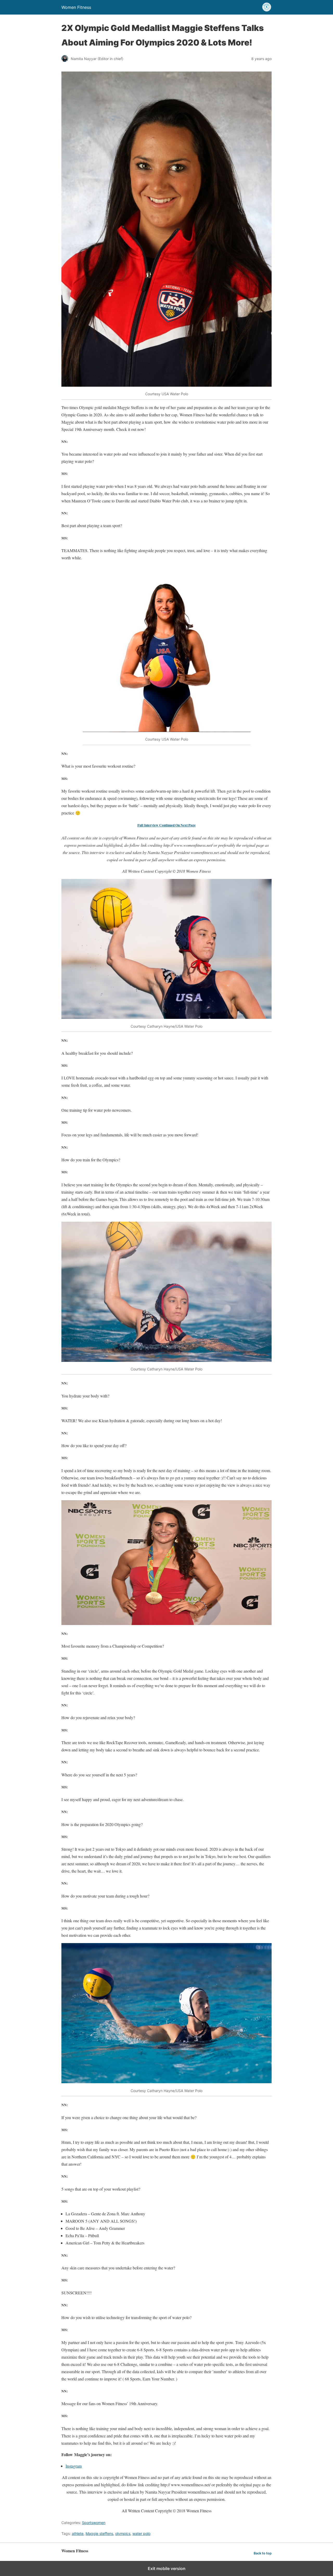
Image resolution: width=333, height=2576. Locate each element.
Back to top (263, 2553)
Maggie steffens (99, 2533)
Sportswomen (94, 2523)
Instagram (74, 2466)
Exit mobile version (167, 2568)
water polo (141, 2533)
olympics (123, 2533)
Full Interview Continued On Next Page (166, 825)
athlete (78, 2533)
